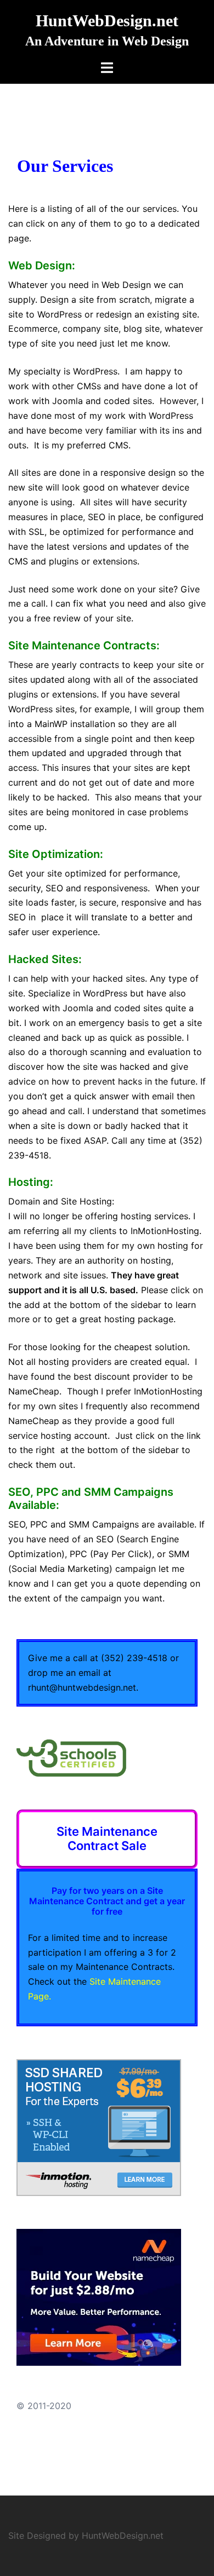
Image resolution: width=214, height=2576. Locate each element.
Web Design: (42, 266)
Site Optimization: (56, 854)
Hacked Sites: (45, 959)
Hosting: (31, 1182)
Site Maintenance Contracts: (84, 646)
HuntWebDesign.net (107, 21)
